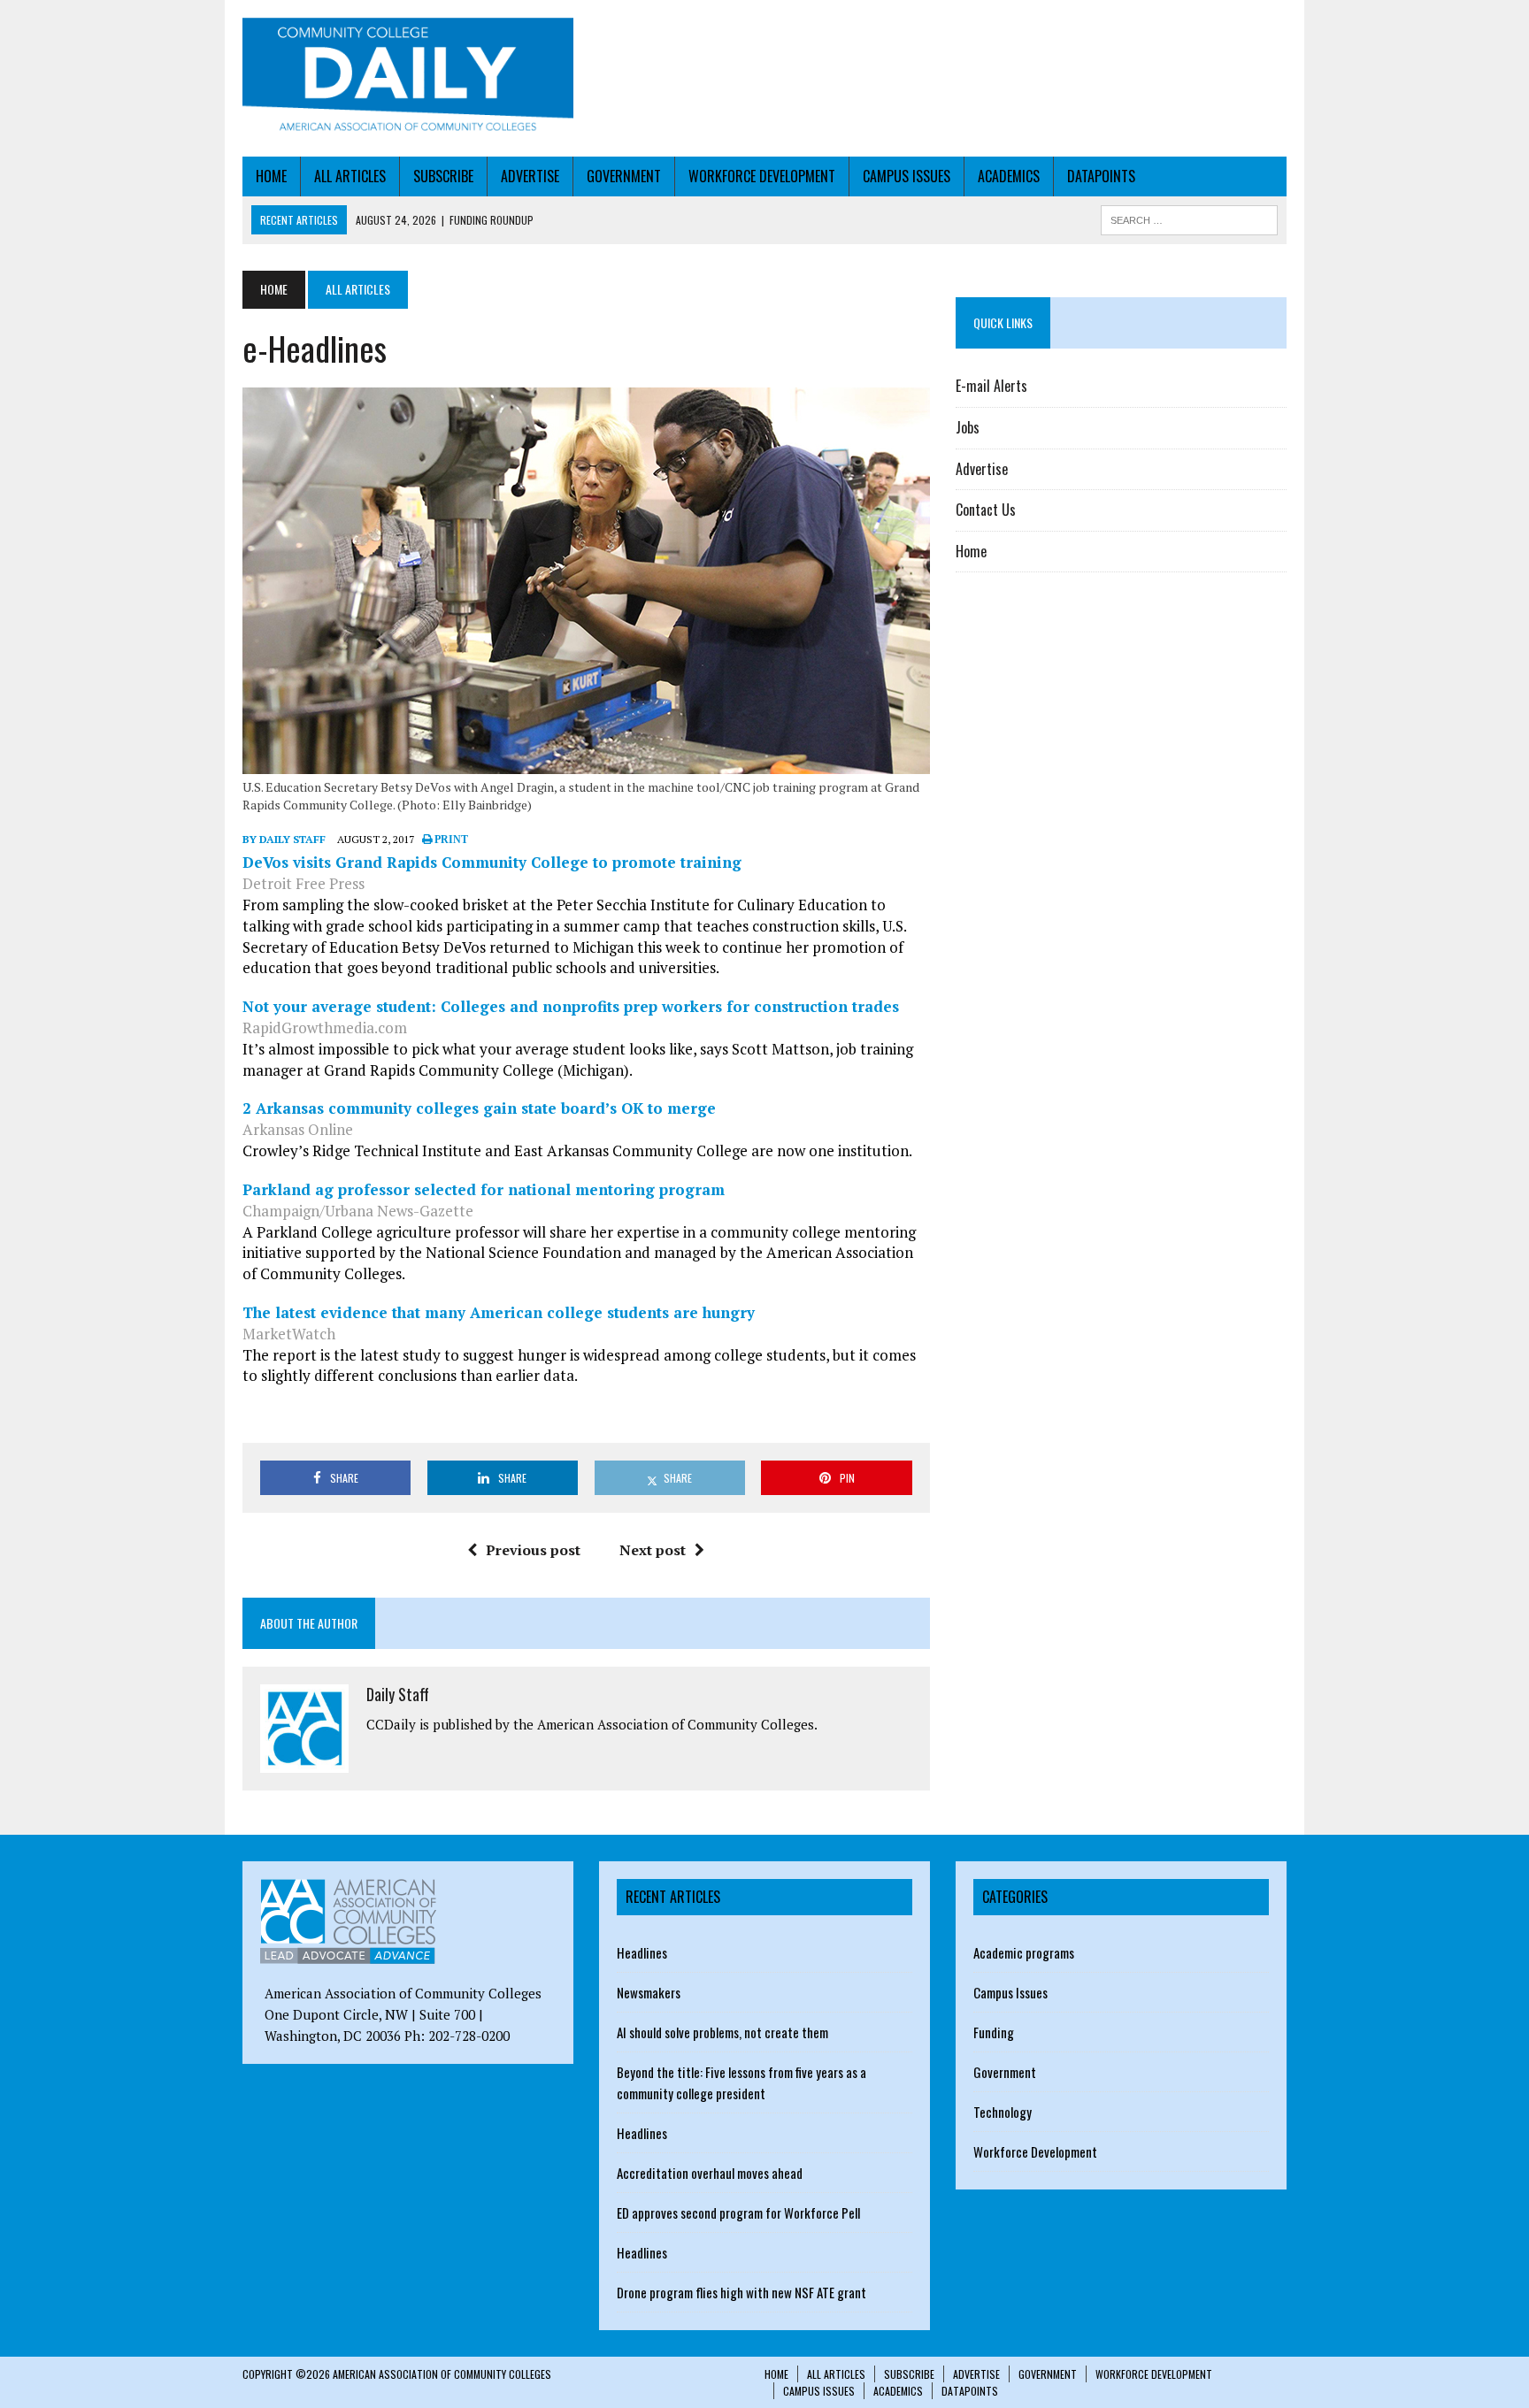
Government (624, 176)
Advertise (530, 176)
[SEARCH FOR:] (1189, 218)
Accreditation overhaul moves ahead (710, 2173)
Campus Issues (907, 176)
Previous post (533, 1550)
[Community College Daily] (408, 78)
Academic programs (1024, 1952)
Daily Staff (398, 1694)
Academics (1009, 176)
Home (271, 176)
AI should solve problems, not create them (722, 2032)
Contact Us (986, 510)
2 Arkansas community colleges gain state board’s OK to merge (479, 1108)
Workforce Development (762, 176)
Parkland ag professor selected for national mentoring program (484, 1189)
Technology (1003, 2112)
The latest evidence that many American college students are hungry (499, 1312)
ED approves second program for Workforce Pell (738, 2212)
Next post (653, 1550)
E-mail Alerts (991, 386)
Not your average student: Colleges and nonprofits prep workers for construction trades (571, 1006)
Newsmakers (649, 1992)
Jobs (968, 427)
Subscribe (443, 176)
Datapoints (1101, 176)
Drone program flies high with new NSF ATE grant (741, 2292)
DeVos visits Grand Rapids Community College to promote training (492, 862)
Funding (994, 2032)
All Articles (350, 176)
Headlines (642, 1952)
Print (450, 840)
